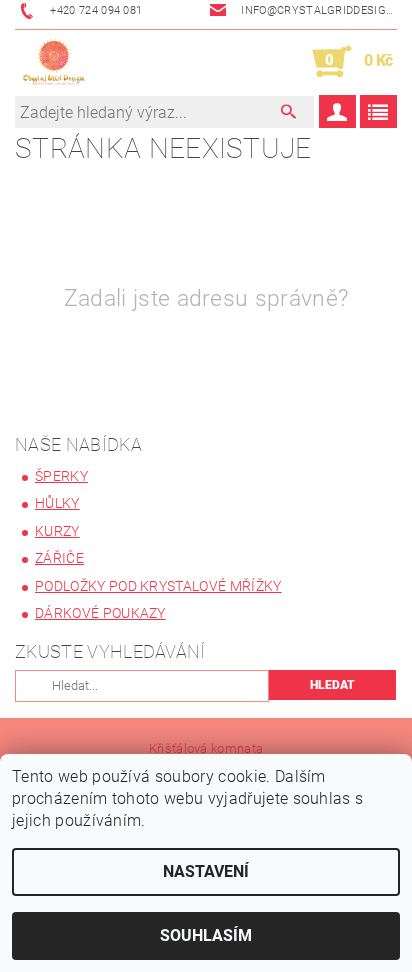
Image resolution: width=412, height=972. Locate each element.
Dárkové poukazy (100, 613)
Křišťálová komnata (206, 748)
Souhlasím (206, 935)
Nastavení (206, 871)
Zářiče (59, 558)
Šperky (61, 476)
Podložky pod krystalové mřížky (158, 586)
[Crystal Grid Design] (54, 62)
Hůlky (57, 503)
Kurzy (57, 531)
